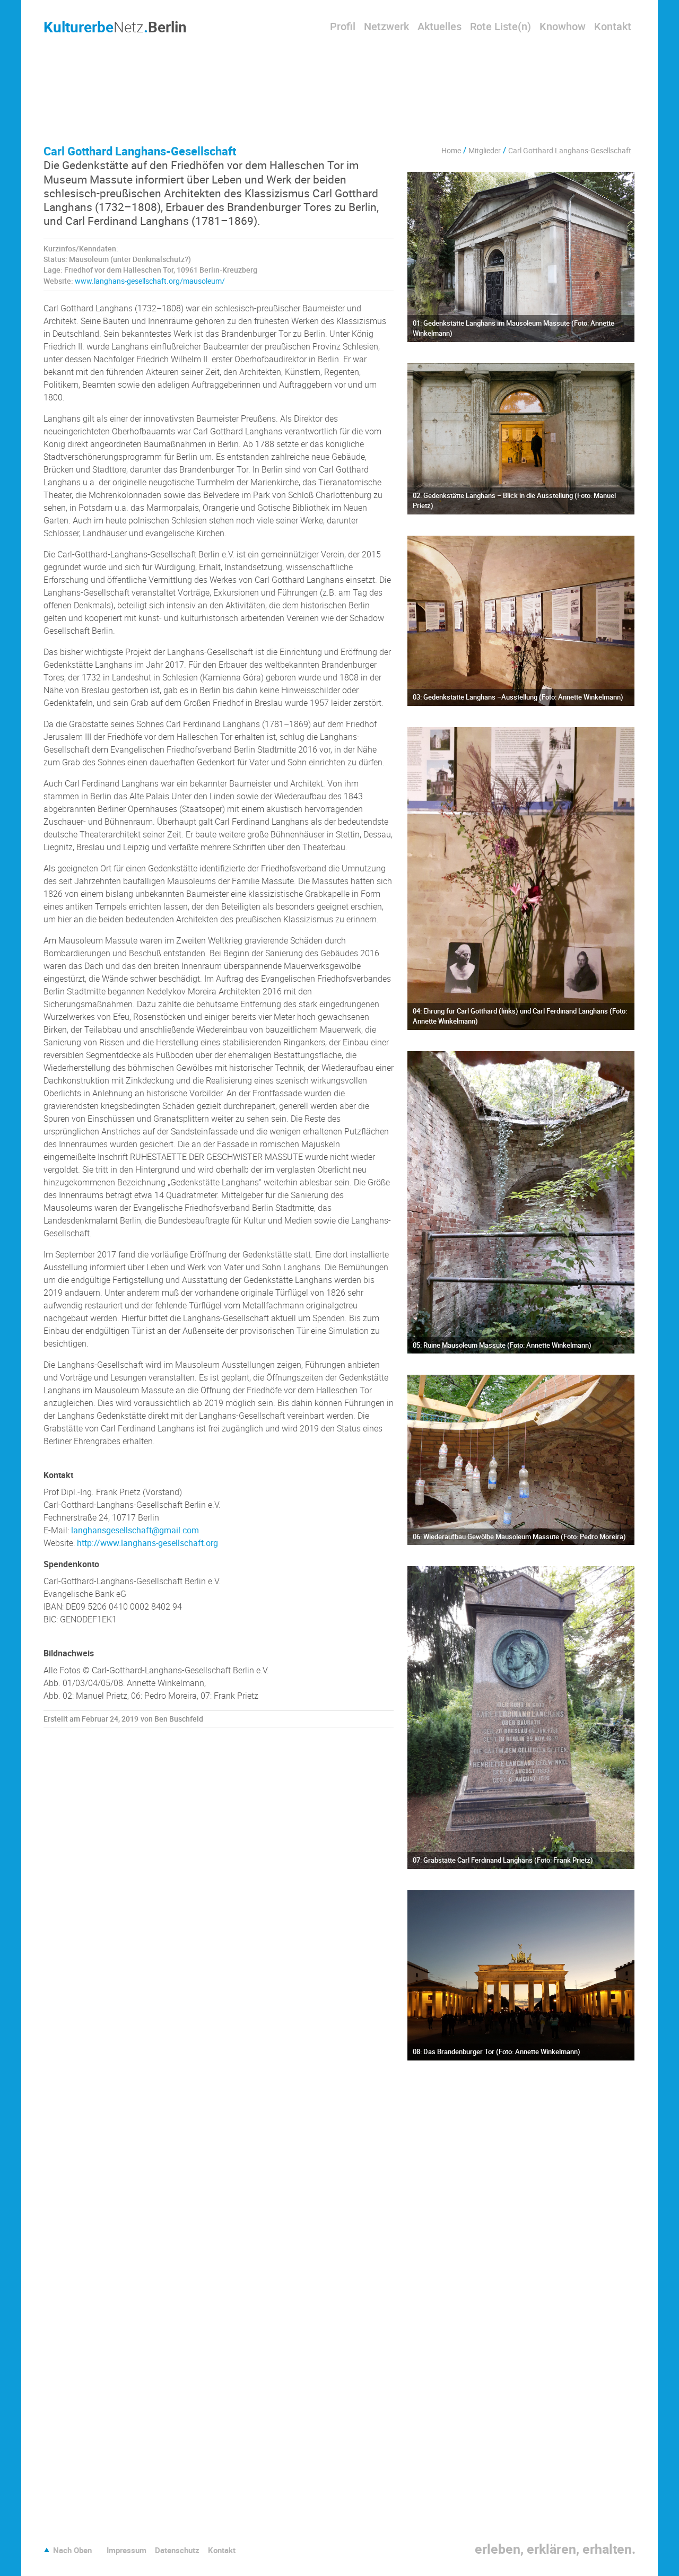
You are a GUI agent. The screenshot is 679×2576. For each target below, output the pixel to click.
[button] (32, 2503)
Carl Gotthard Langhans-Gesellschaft (570, 150)
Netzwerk (386, 26)
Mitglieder (485, 150)
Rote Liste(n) (500, 26)
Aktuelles (439, 26)
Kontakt (613, 26)
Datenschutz (177, 2550)
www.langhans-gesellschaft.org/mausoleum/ (150, 281)
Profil (343, 26)
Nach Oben (72, 2550)
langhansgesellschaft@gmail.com (135, 1530)
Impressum (127, 2550)
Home (451, 150)
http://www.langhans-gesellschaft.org (147, 1543)
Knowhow (563, 26)
